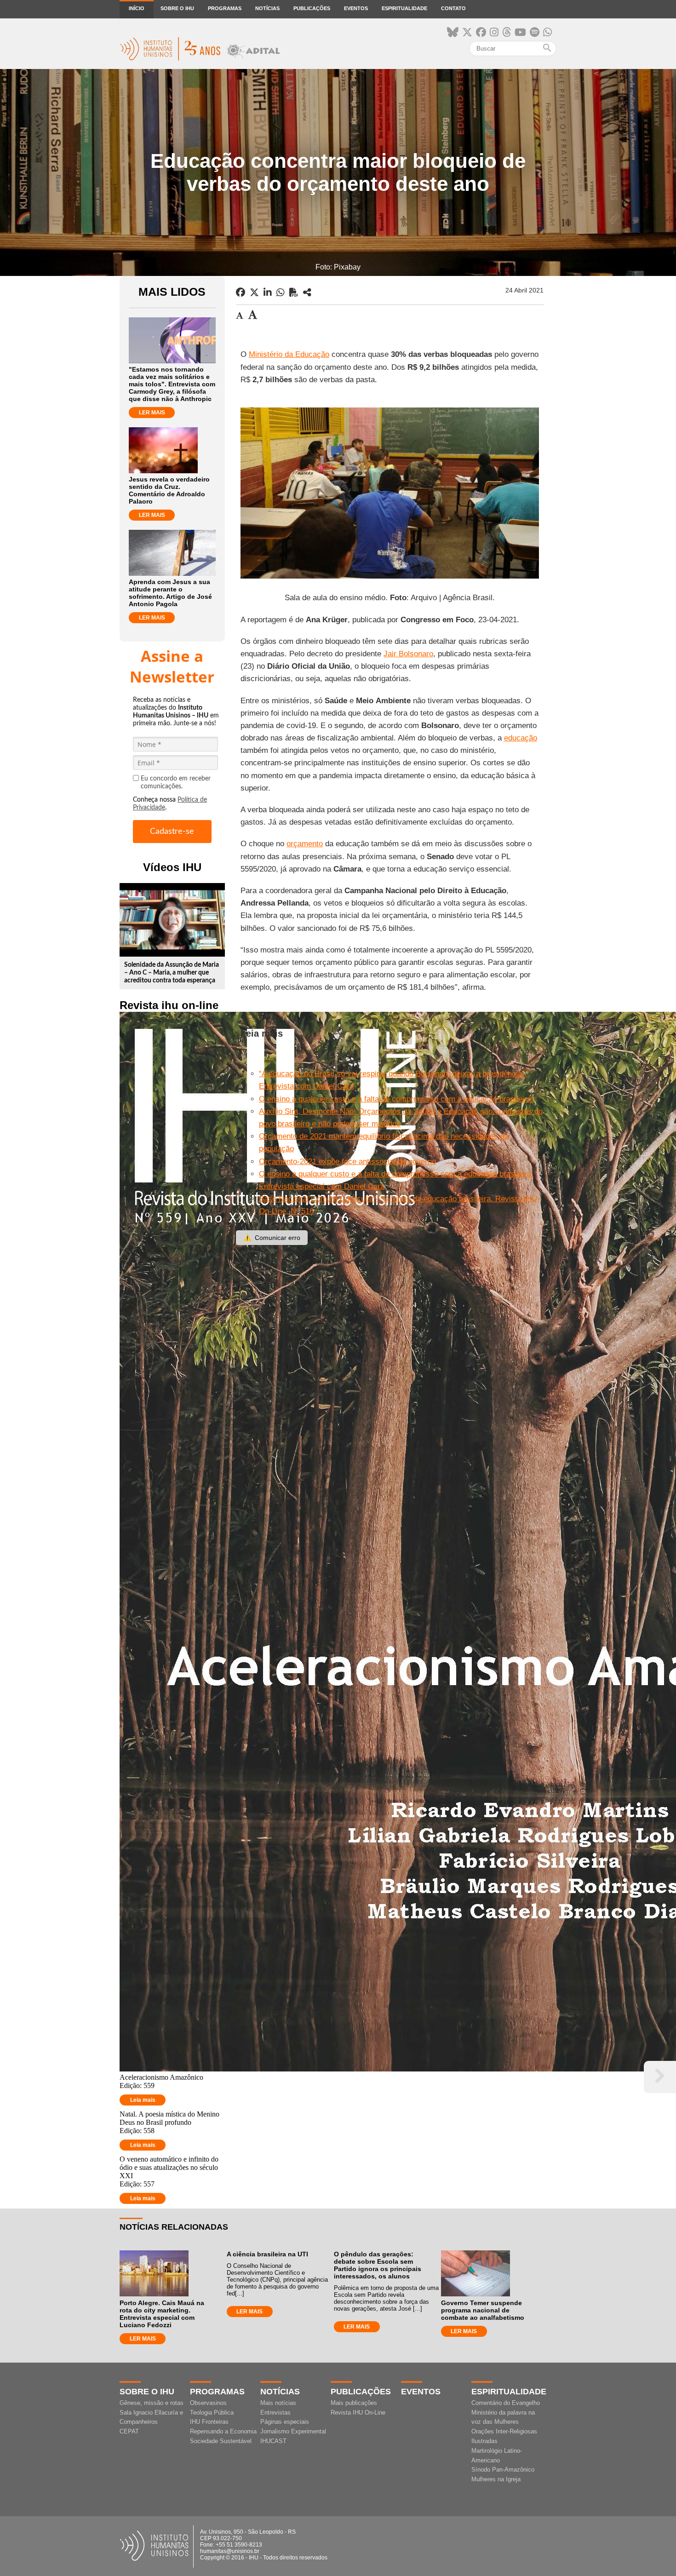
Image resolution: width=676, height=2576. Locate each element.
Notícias (267, 8)
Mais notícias (278, 2403)
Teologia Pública (212, 2412)
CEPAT (129, 2431)
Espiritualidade (404, 8)
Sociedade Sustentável (221, 2441)
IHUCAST (273, 2441)
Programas (225, 8)
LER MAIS (152, 413)
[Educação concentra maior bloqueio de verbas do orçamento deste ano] (307, 293)
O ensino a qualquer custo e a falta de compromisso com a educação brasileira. (396, 1099)
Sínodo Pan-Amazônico (503, 2470)
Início (137, 8)
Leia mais (143, 2100)
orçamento (305, 844)
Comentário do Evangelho (506, 2403)
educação (521, 738)
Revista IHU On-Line (358, 2412)
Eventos (356, 8)
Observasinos (208, 2403)
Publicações (312, 8)
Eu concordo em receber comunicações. (176, 783)
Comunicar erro (272, 1238)
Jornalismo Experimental (293, 2431)
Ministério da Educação (289, 354)
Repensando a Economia (223, 2431)
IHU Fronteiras (209, 2422)
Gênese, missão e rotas (152, 2403)
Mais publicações (354, 2403)
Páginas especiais (285, 2422)
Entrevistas (275, 2412)
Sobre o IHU (177, 8)
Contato (453, 8)
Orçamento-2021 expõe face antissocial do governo (347, 1162)
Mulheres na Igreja (496, 2479)
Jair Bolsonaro (408, 654)
